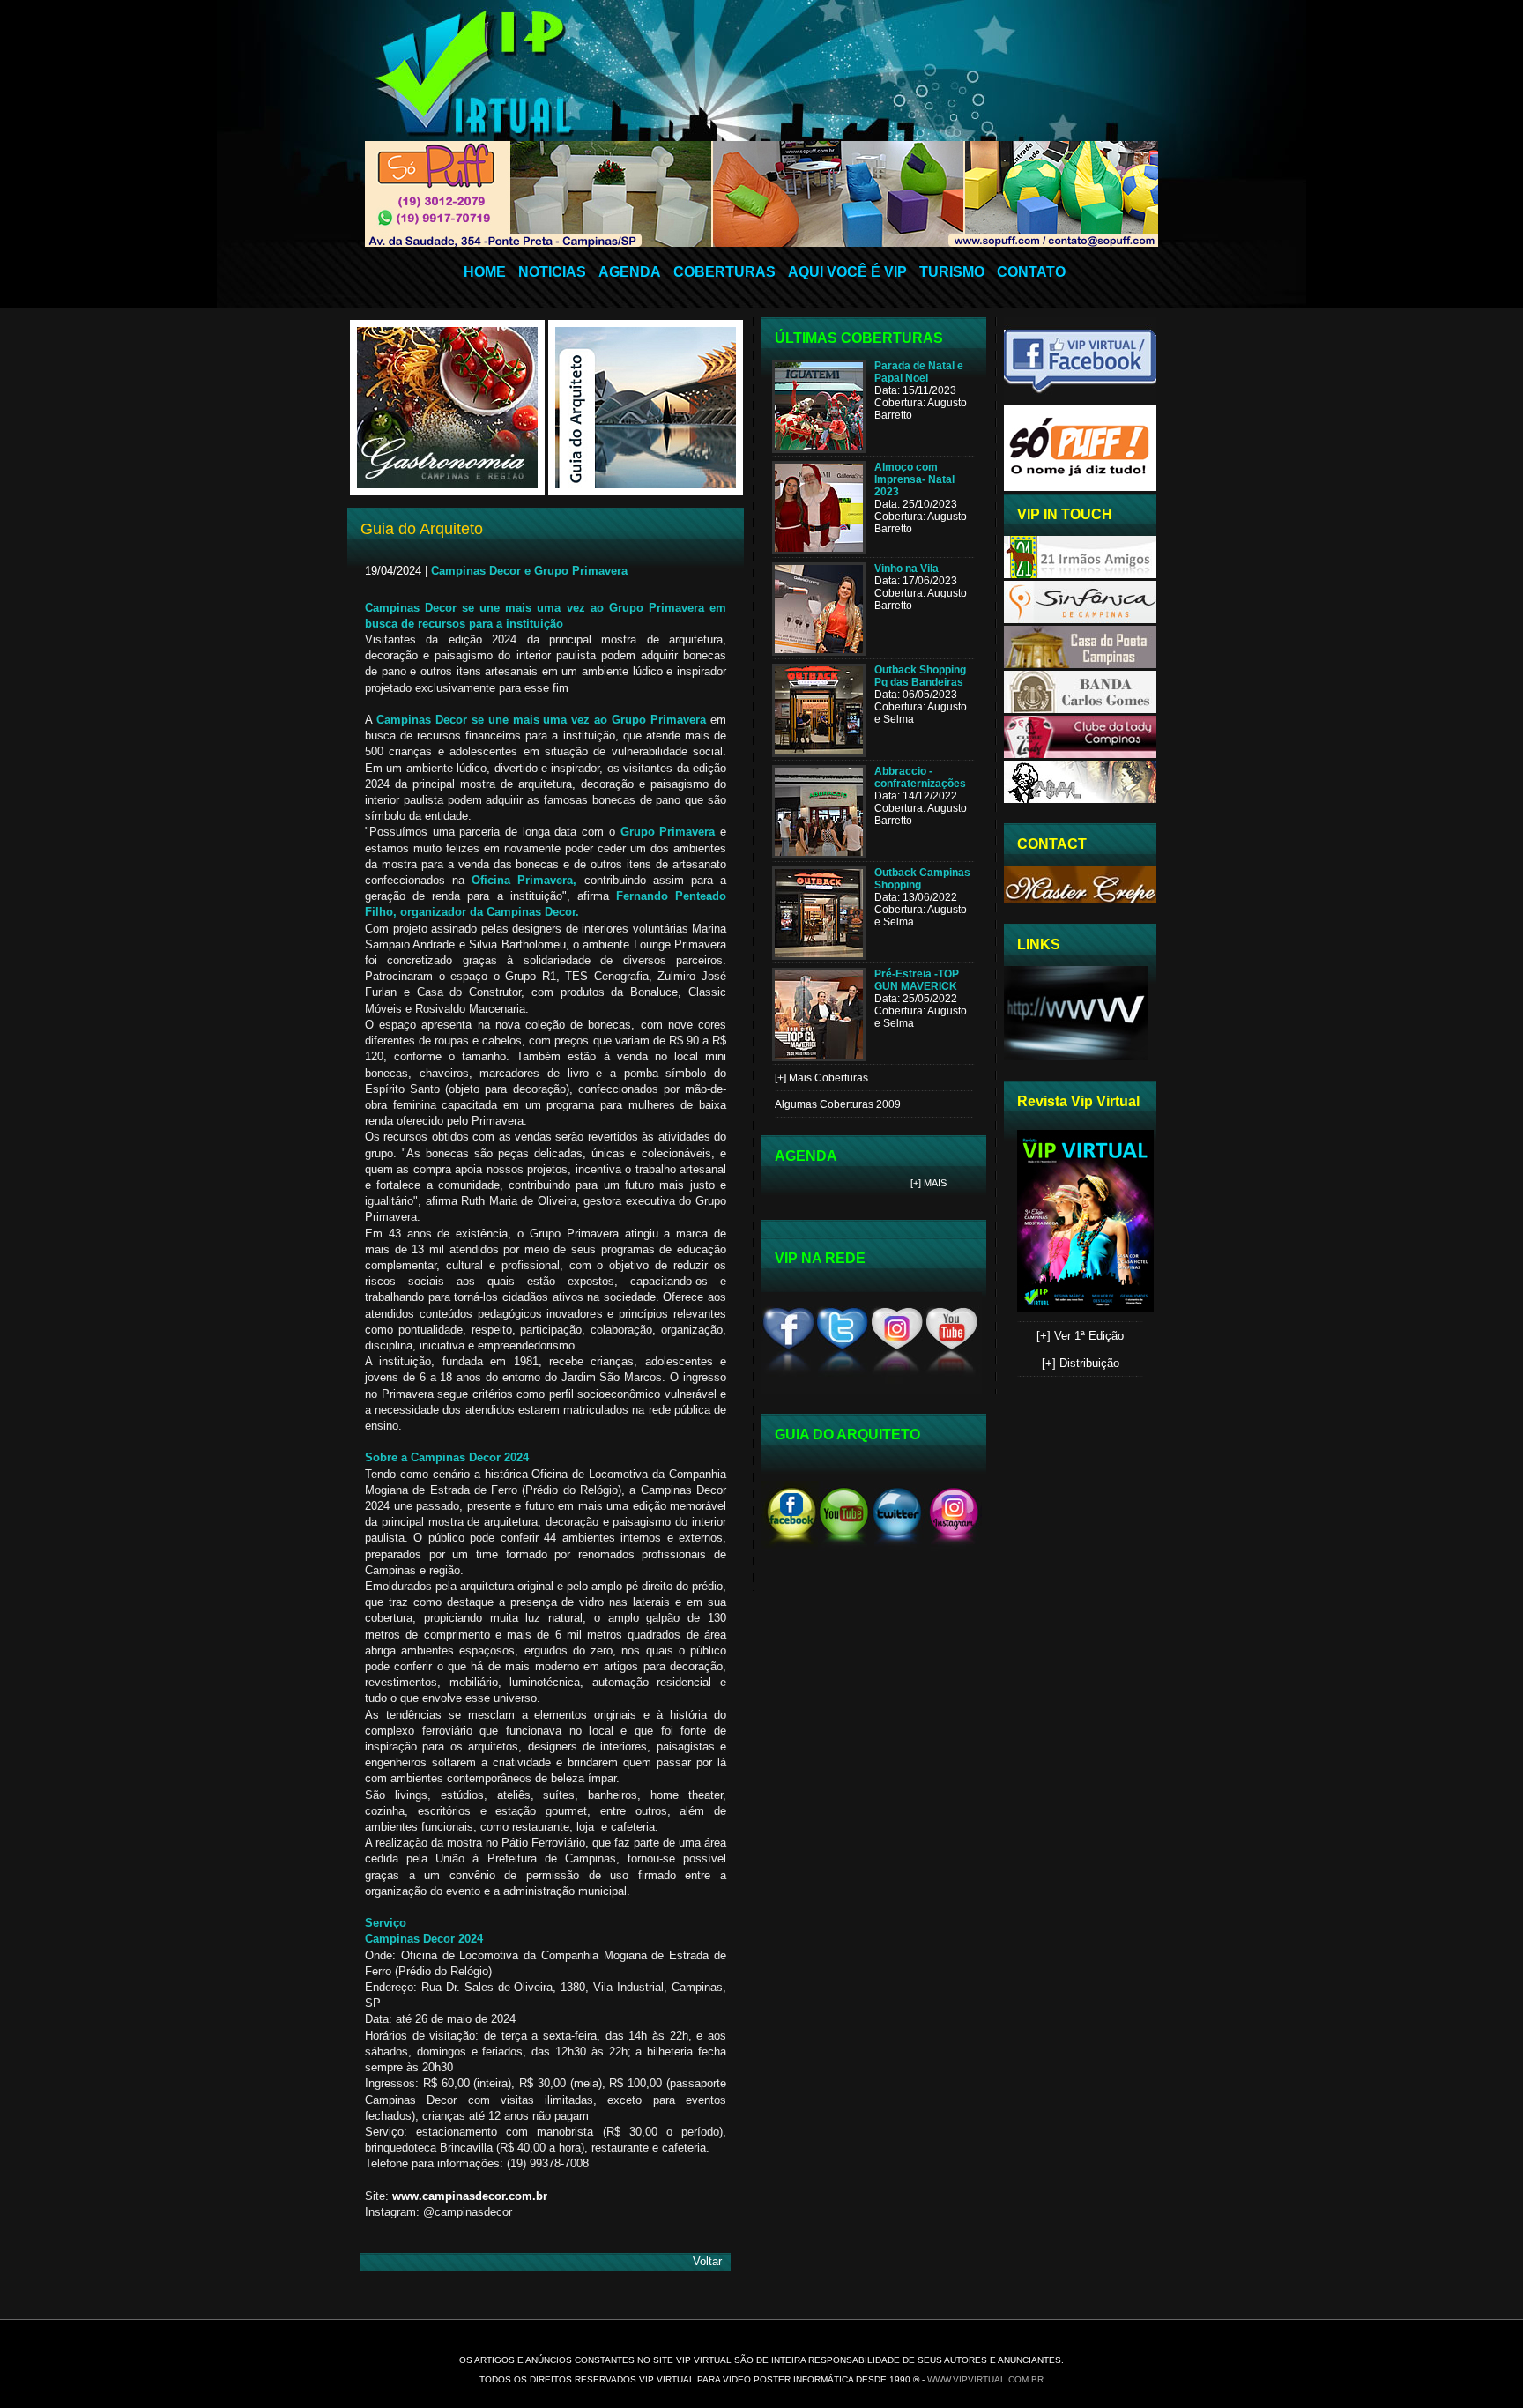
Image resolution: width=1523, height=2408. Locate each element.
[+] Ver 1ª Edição (1080, 1336)
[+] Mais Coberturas (821, 1078)
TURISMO (952, 272)
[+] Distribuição (1081, 1363)
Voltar (707, 2261)
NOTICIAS (552, 272)
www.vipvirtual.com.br (985, 2379)
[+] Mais (929, 1183)
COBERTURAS (724, 272)
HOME (485, 272)
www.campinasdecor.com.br (470, 2196)
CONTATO (1031, 272)
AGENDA (630, 272)
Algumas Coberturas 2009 (838, 1104)
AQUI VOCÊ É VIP (847, 272)
